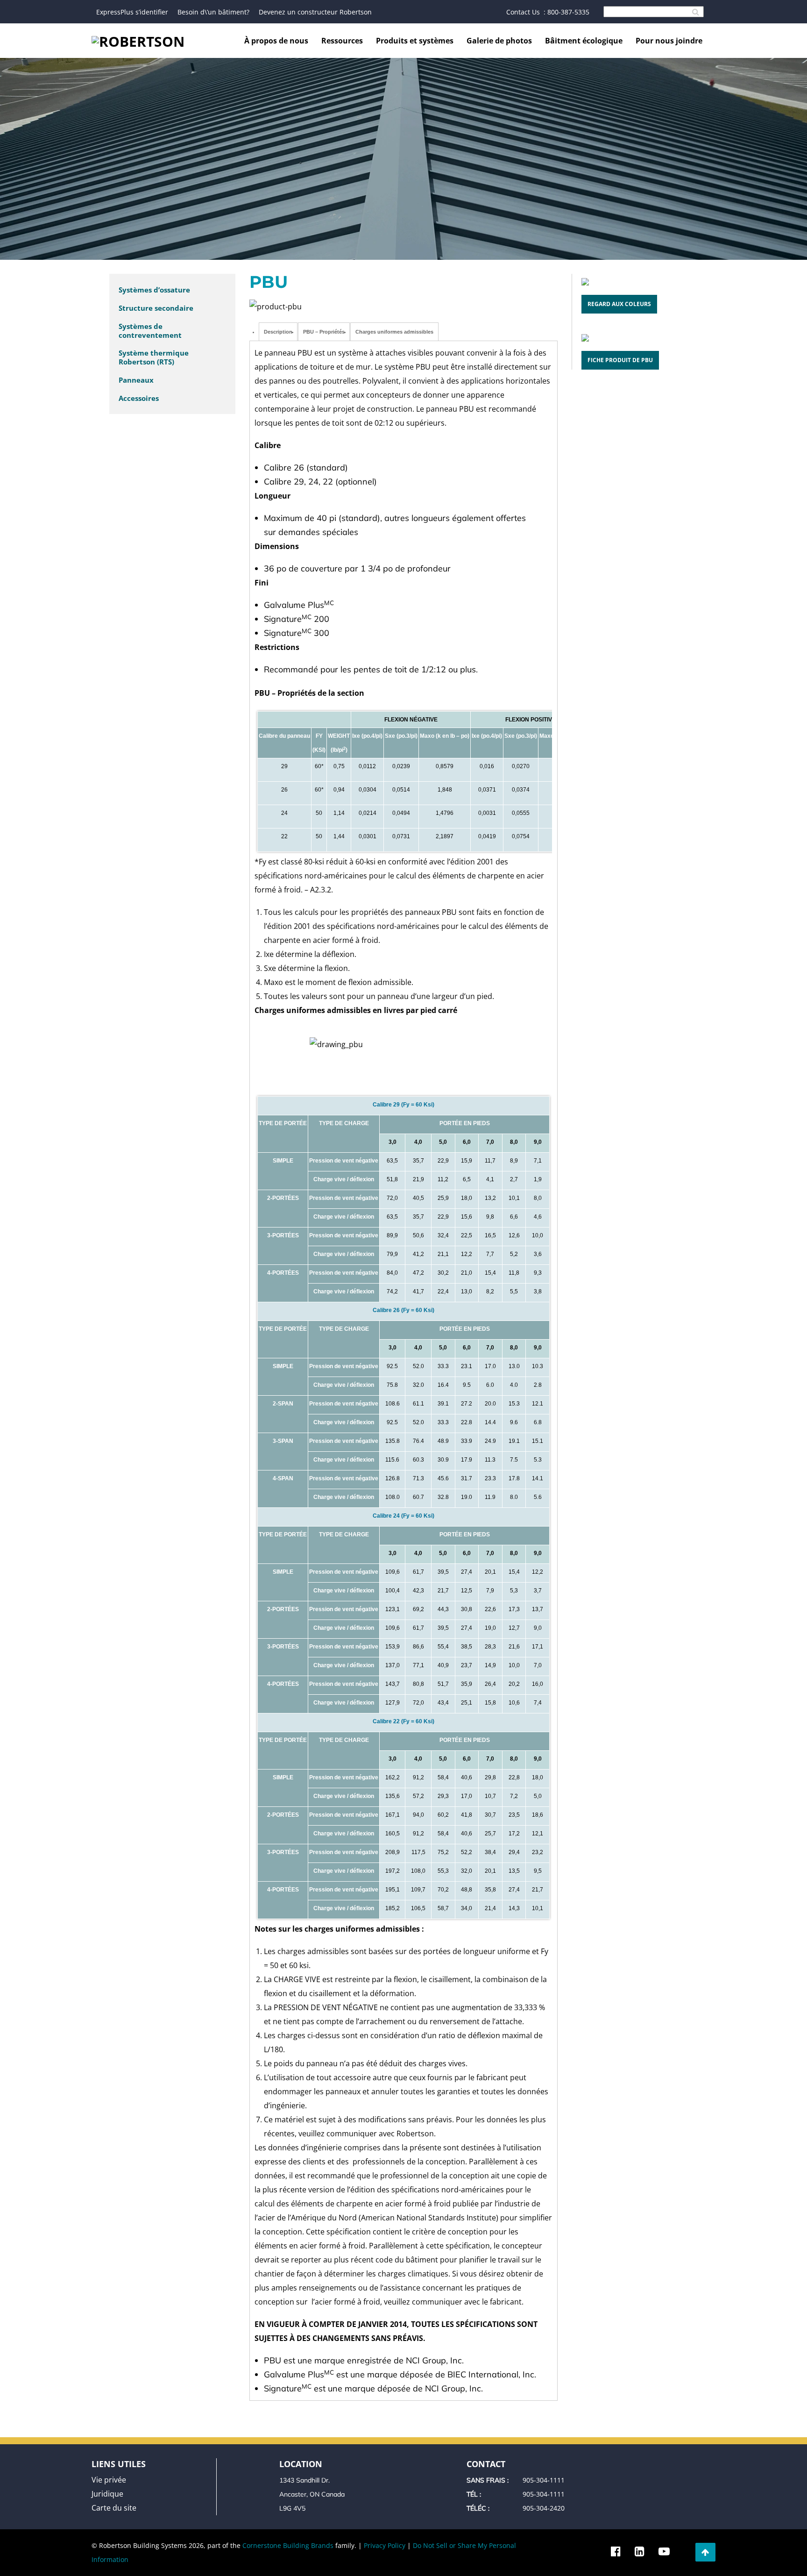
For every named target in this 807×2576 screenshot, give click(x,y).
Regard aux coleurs (619, 304)
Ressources (342, 41)
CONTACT (486, 2464)
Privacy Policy (385, 2545)
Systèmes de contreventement (150, 331)
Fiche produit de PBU (620, 360)
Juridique (107, 2494)
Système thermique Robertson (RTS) (154, 357)
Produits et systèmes (415, 41)
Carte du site (114, 2508)
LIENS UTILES (119, 2464)
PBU (269, 282)
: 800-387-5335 (566, 12)
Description (278, 332)
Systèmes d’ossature (154, 290)
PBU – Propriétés (324, 332)
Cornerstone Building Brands (288, 2545)
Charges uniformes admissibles (394, 332)
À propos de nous (276, 41)
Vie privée (109, 2480)
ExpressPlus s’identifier (132, 12)
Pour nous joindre (669, 41)
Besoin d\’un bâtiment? (213, 12)
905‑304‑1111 (544, 2480)
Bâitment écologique (584, 41)
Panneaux (136, 380)
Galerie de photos (499, 41)
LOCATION (301, 2464)
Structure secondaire (156, 308)
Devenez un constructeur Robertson (315, 12)
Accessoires (139, 398)
